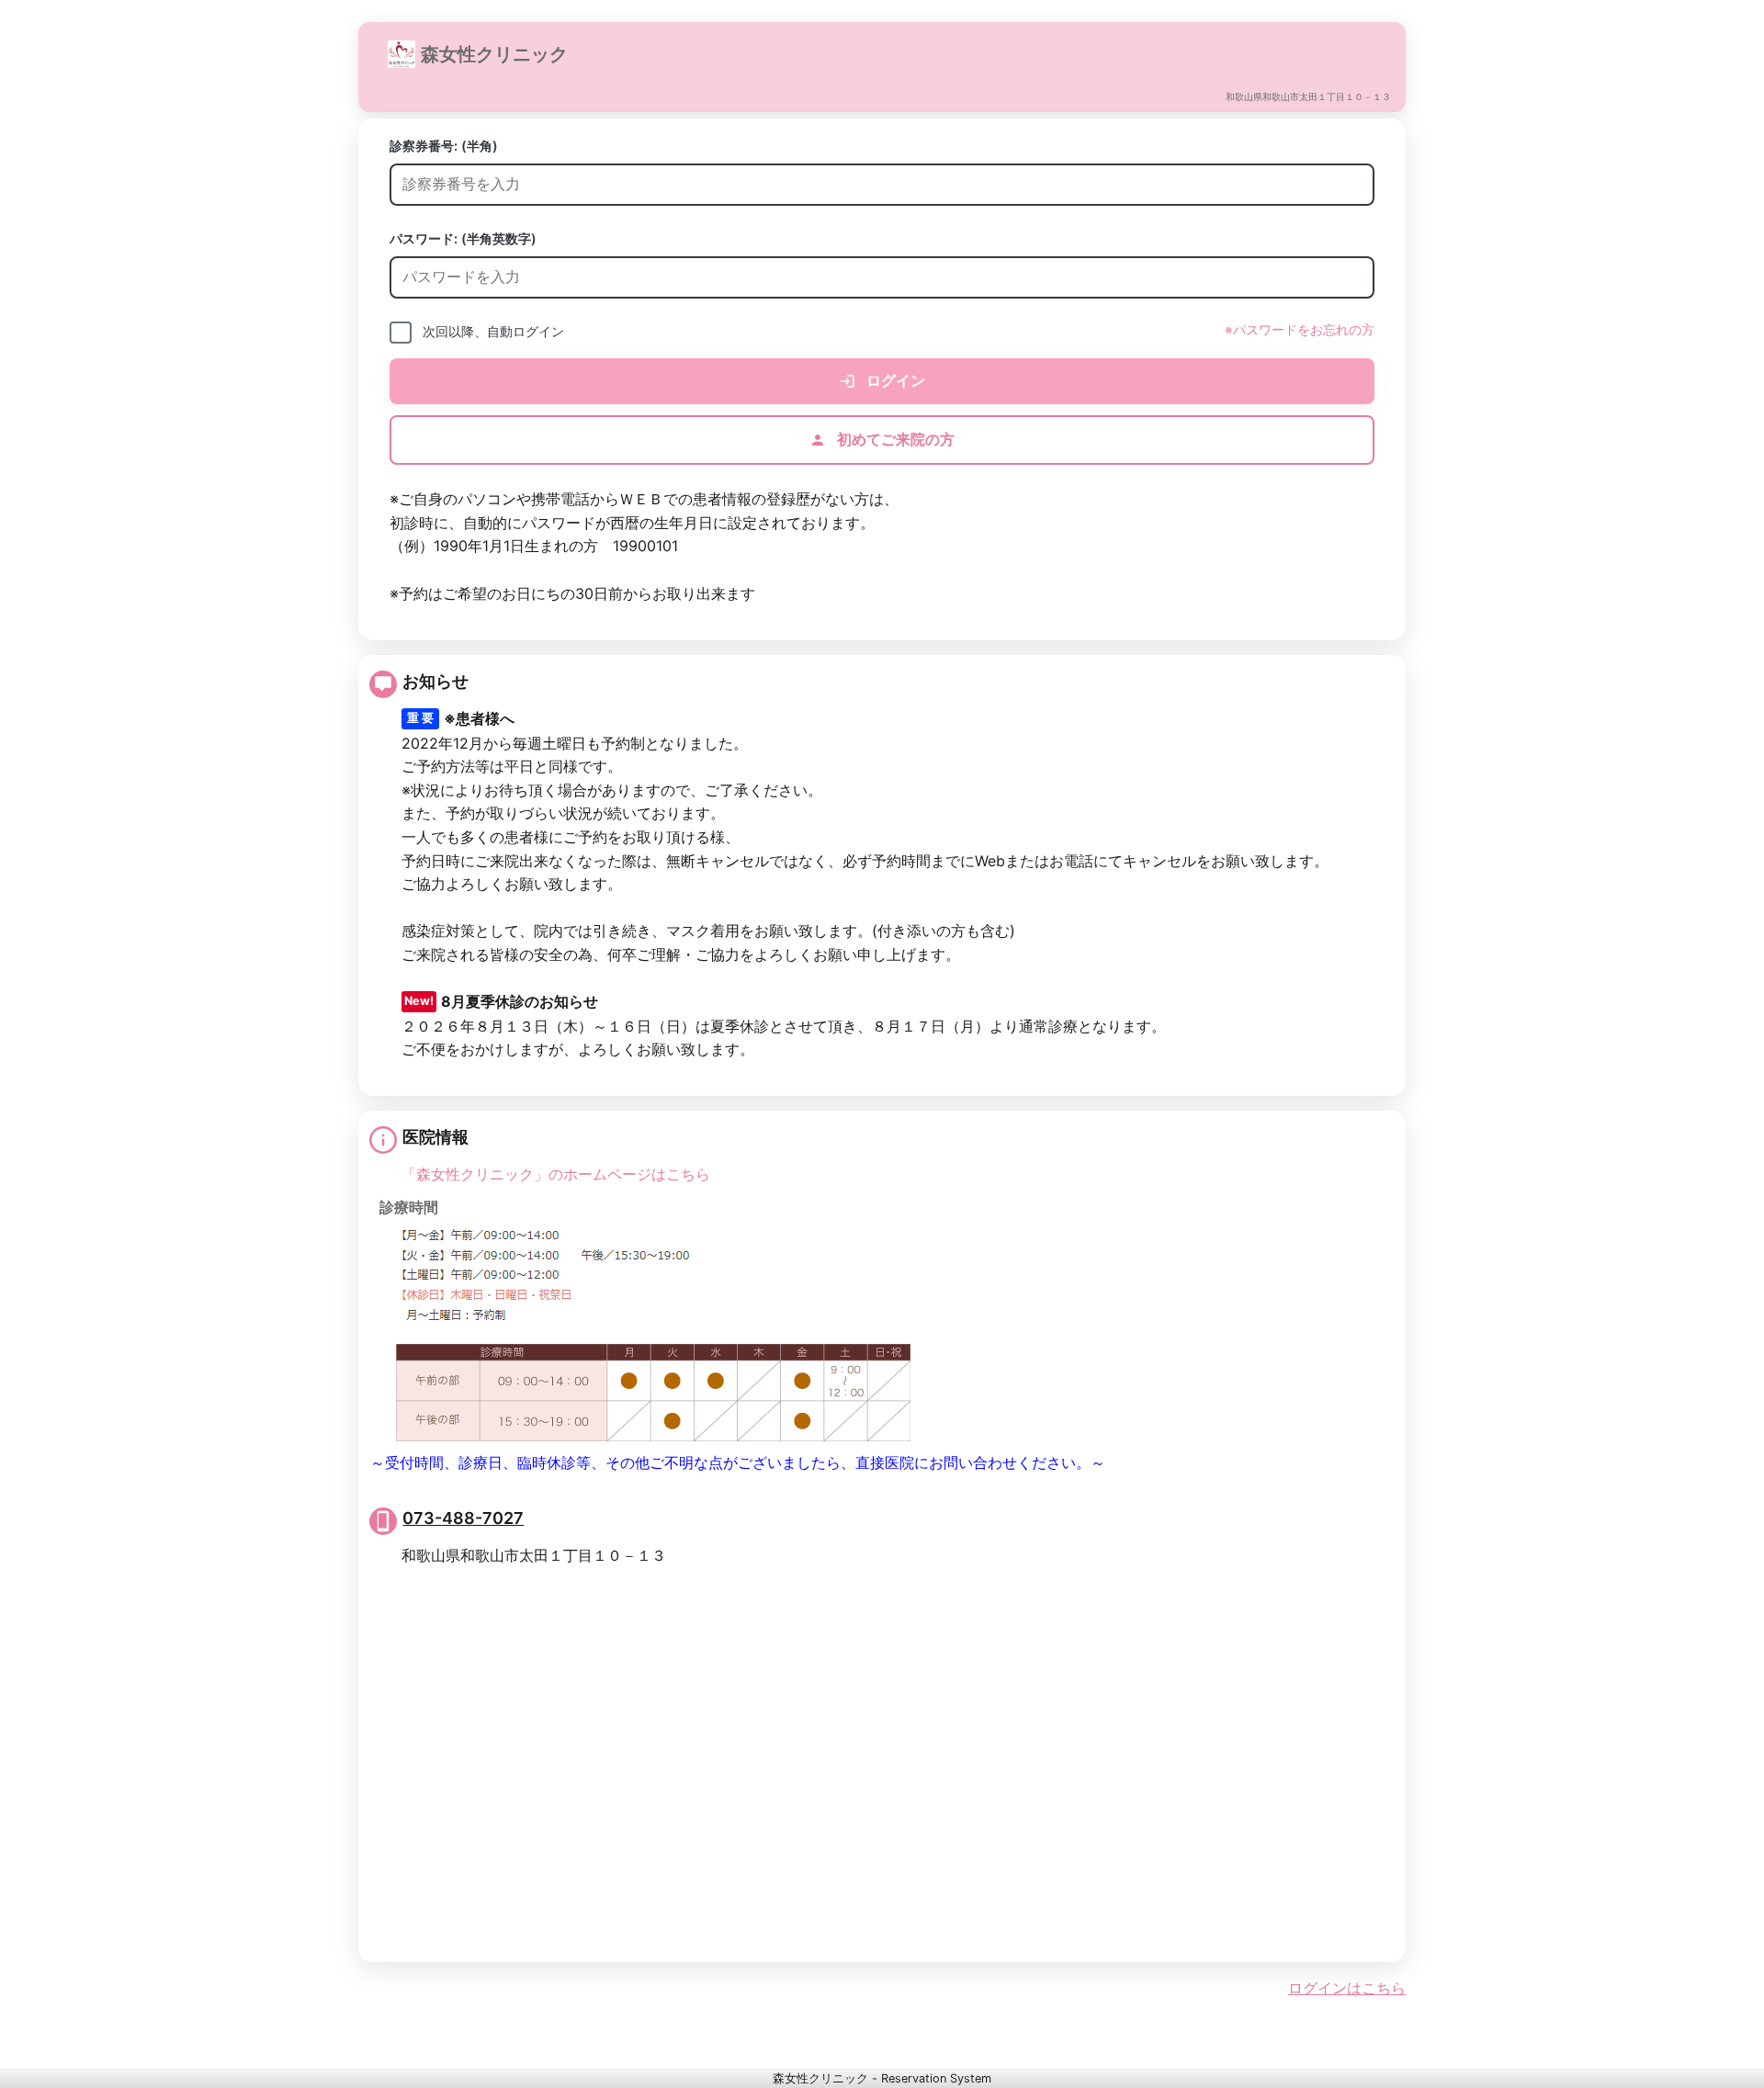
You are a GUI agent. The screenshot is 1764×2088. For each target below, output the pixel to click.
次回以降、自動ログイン (493, 331)
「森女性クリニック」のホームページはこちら (556, 1174)
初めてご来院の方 (894, 439)
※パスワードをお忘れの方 (1300, 330)
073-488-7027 (463, 1518)
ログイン (894, 380)
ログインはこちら (1347, 1988)
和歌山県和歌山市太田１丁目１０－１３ (1308, 96)
